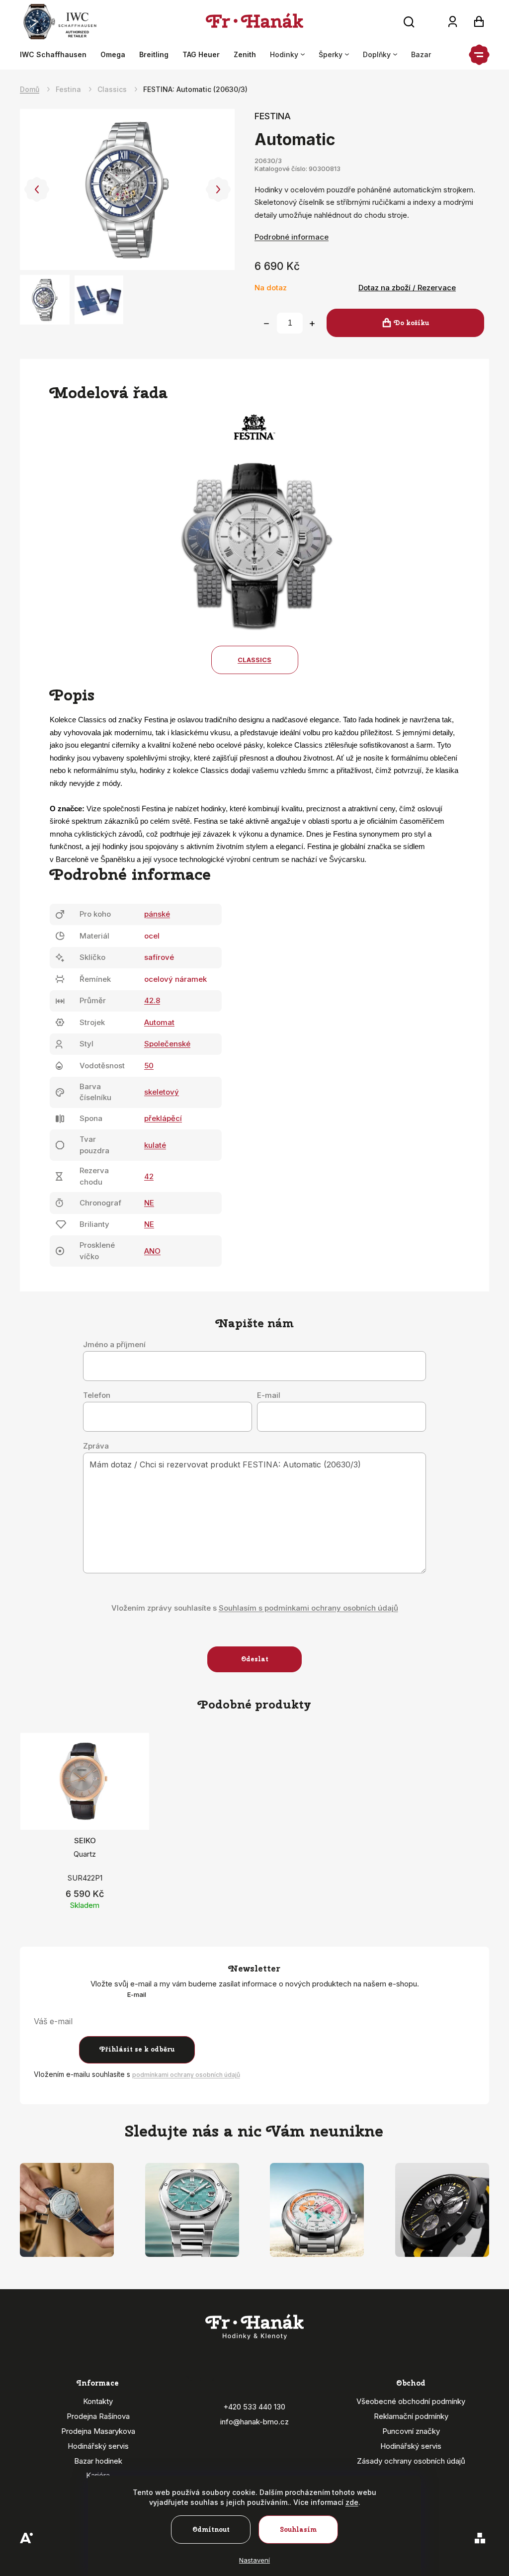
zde (352, 2502)
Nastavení (254, 2560)
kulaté (155, 1145)
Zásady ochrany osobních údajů (411, 2461)
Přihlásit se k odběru (137, 2049)
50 (149, 1066)
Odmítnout (211, 2530)
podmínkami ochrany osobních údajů (186, 2075)
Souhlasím (298, 2530)
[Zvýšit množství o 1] (312, 324)
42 (149, 1176)
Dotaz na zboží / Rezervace (407, 288)
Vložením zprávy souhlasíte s (255, 1608)
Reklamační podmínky (411, 2416)
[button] (37, 189)
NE (149, 1203)
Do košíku (411, 323)
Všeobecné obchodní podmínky (411, 2401)
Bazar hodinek (98, 2461)
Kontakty (98, 2401)
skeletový (162, 1092)
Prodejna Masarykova (98, 2431)
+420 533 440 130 (254, 2407)
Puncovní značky (411, 2431)
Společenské (167, 1044)
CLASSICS (254, 660)
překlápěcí (163, 1118)
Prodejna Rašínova (98, 2416)
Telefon (97, 1395)
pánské (157, 914)
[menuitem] (57, 55)
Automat (159, 1022)
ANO (152, 1251)
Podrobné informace (292, 237)
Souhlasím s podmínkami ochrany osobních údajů (308, 1608)
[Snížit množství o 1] (266, 324)
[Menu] (479, 55)
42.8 (152, 1000)
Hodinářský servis (98, 2446)
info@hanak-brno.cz (254, 2422)
